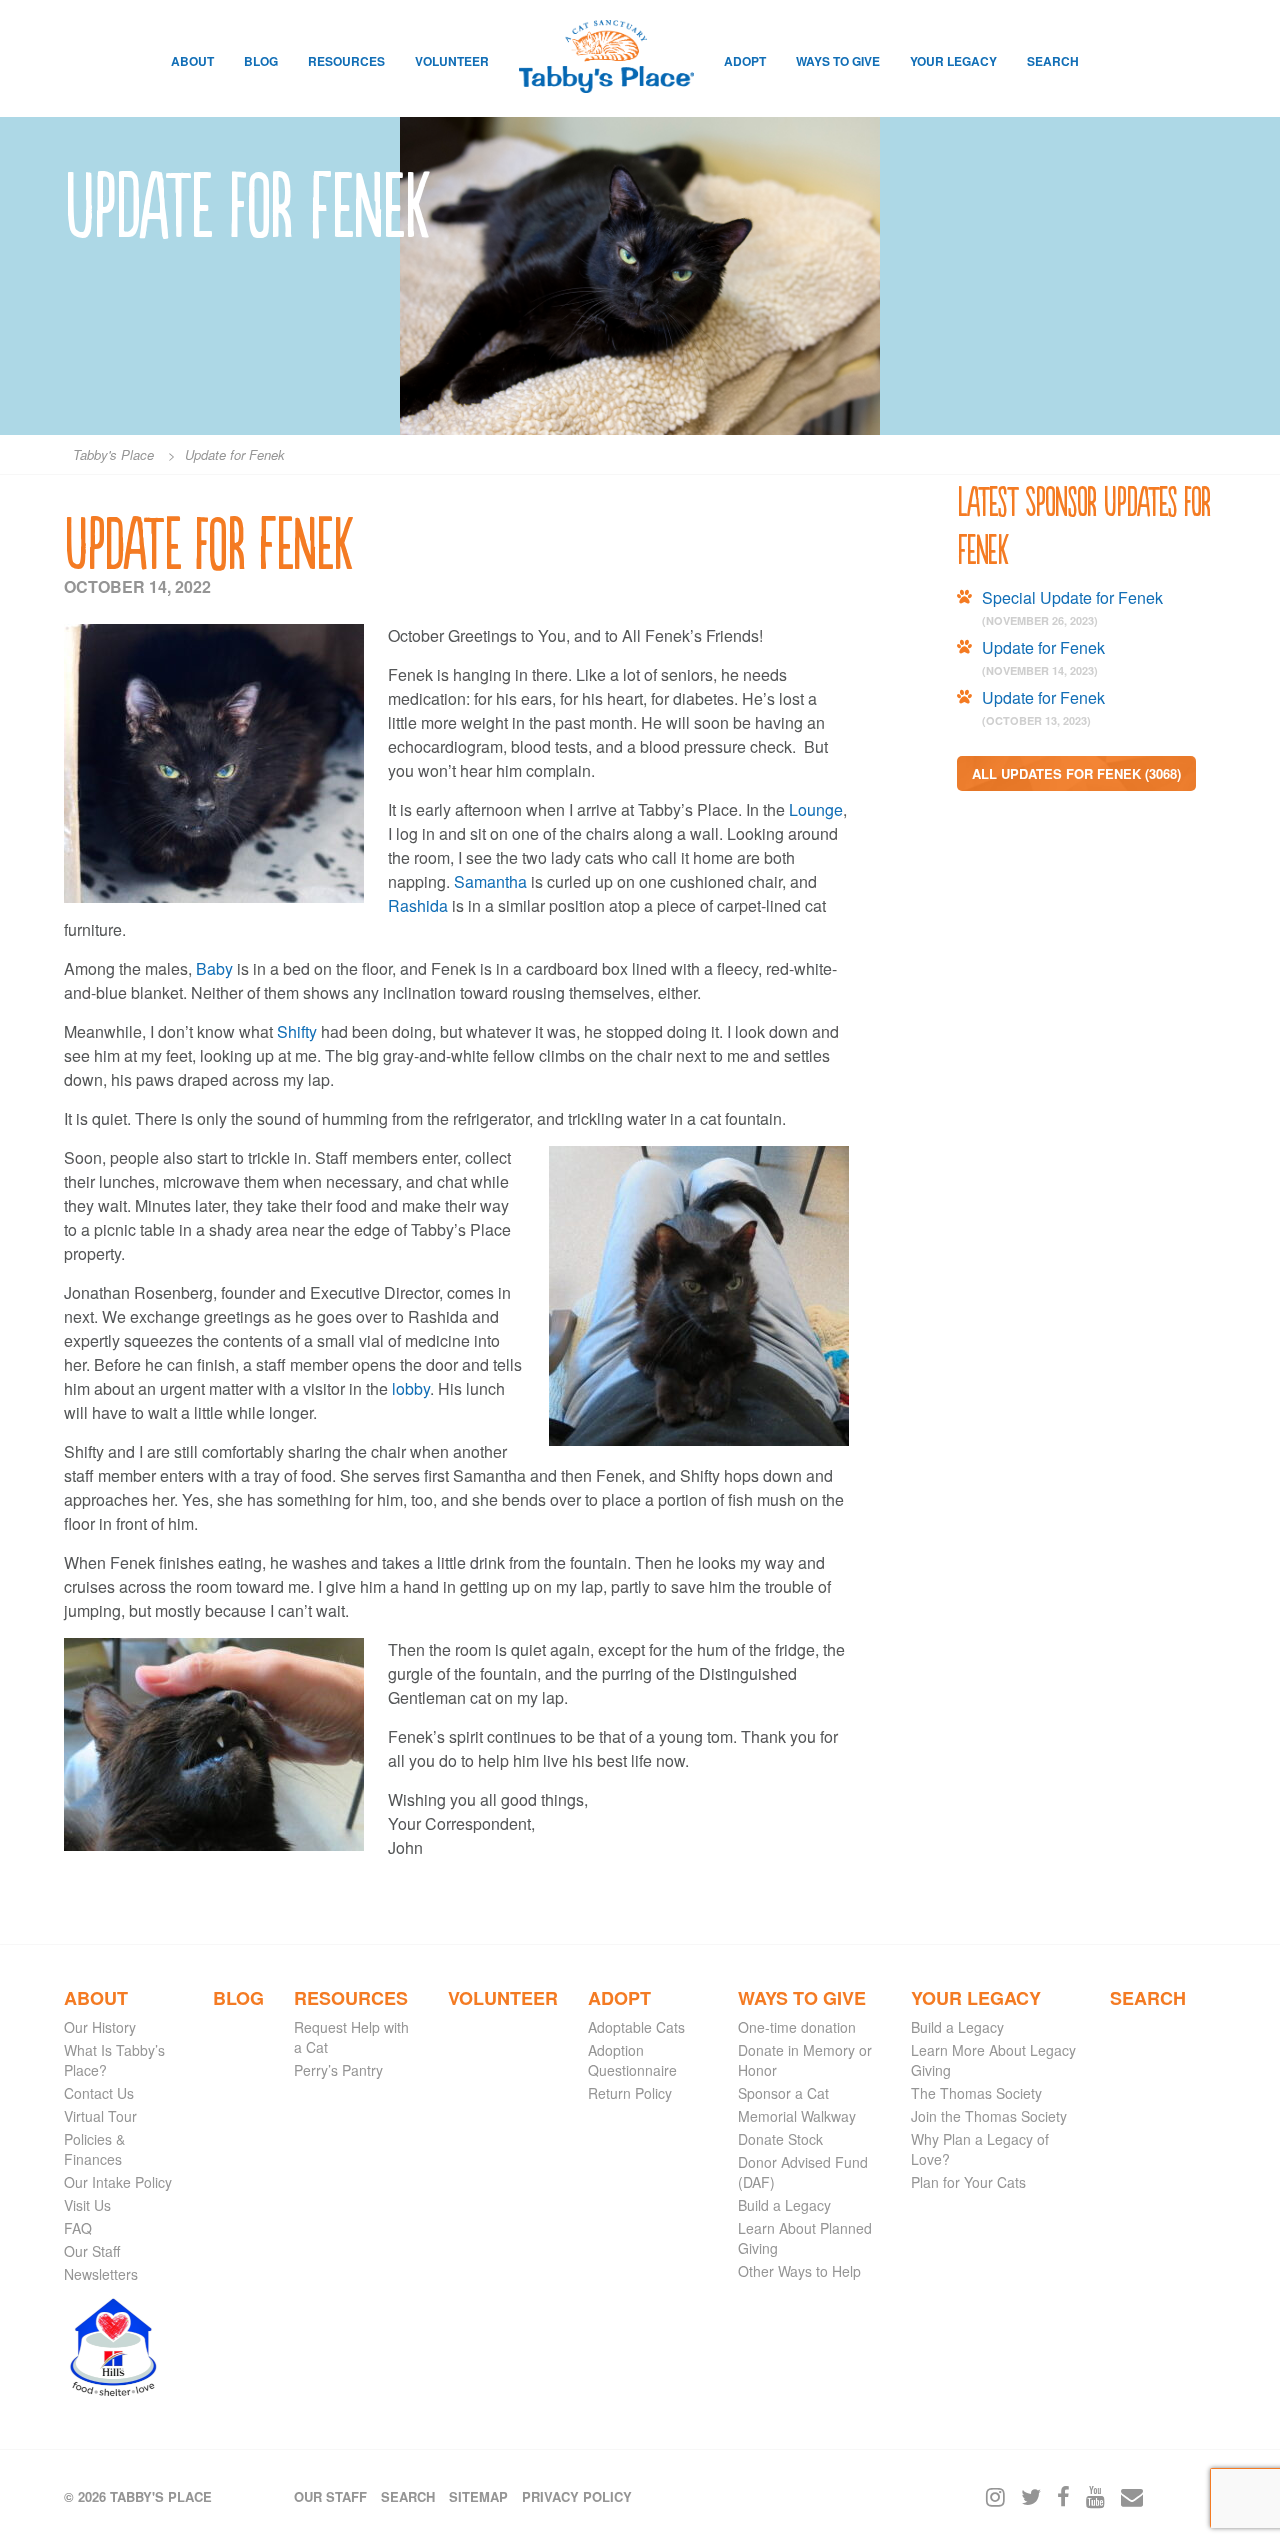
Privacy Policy (577, 2496)
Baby (214, 968)
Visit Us (87, 2205)
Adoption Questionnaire (632, 2060)
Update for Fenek (1043, 647)
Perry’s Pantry (338, 2070)
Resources (346, 61)
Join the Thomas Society (989, 2116)
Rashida (418, 905)
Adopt (745, 61)
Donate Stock (780, 2139)
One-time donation (797, 2027)
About (192, 61)
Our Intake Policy (118, 2182)
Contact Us (99, 2093)
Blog (261, 61)
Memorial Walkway (797, 2116)
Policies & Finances (94, 2149)
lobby (411, 1388)
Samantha (490, 881)
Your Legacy (953, 61)
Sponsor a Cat (783, 2093)
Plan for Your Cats (968, 2182)
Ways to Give (838, 61)
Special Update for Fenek (1072, 597)
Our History (100, 2027)
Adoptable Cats (636, 2027)
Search (1053, 61)
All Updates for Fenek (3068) (1076, 773)
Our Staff (92, 2251)
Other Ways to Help (799, 2271)
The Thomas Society (976, 2093)
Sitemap (478, 2496)
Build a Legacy (784, 2205)
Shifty (297, 1031)
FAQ (78, 2228)
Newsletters (101, 2274)
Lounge (816, 809)
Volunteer (452, 61)
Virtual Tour (100, 2116)
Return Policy (630, 2093)
